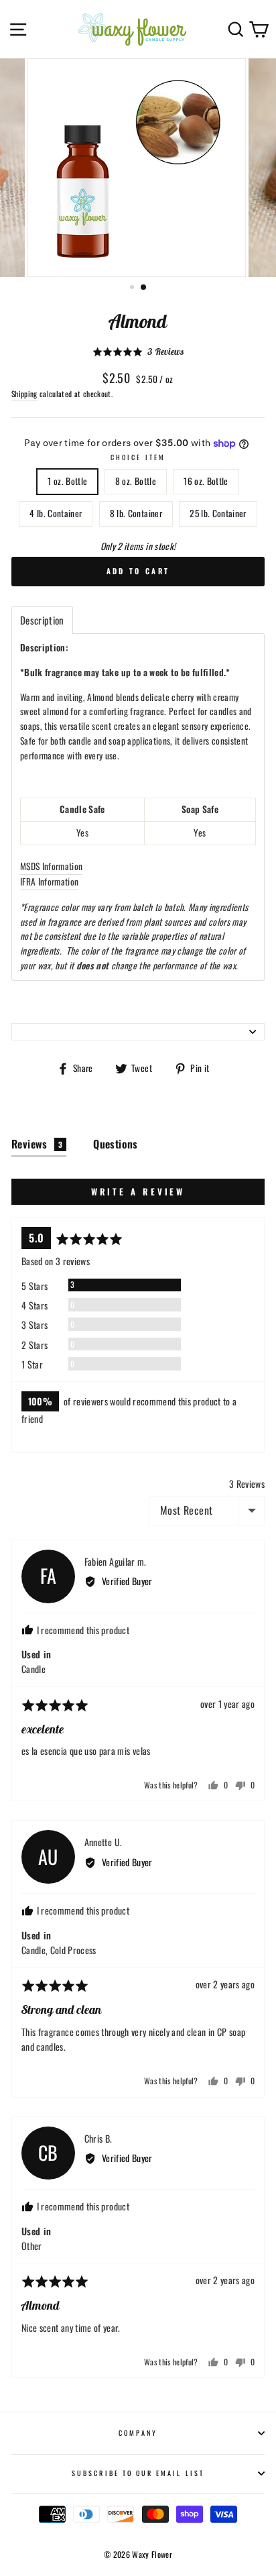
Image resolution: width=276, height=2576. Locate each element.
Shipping (24, 393)
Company (138, 2433)
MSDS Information (51, 866)
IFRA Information (49, 881)
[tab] (42, 620)
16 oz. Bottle (206, 481)
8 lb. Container (136, 513)
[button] (138, 352)
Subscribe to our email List (138, 2473)
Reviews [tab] (37, 1144)
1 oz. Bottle (67, 481)
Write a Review (138, 1191)
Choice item (138, 457)
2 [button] (144, 288)
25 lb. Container (218, 513)
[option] (138, 168)
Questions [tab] (116, 1144)
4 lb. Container (56, 513)
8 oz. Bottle (136, 481)
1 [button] (133, 288)
